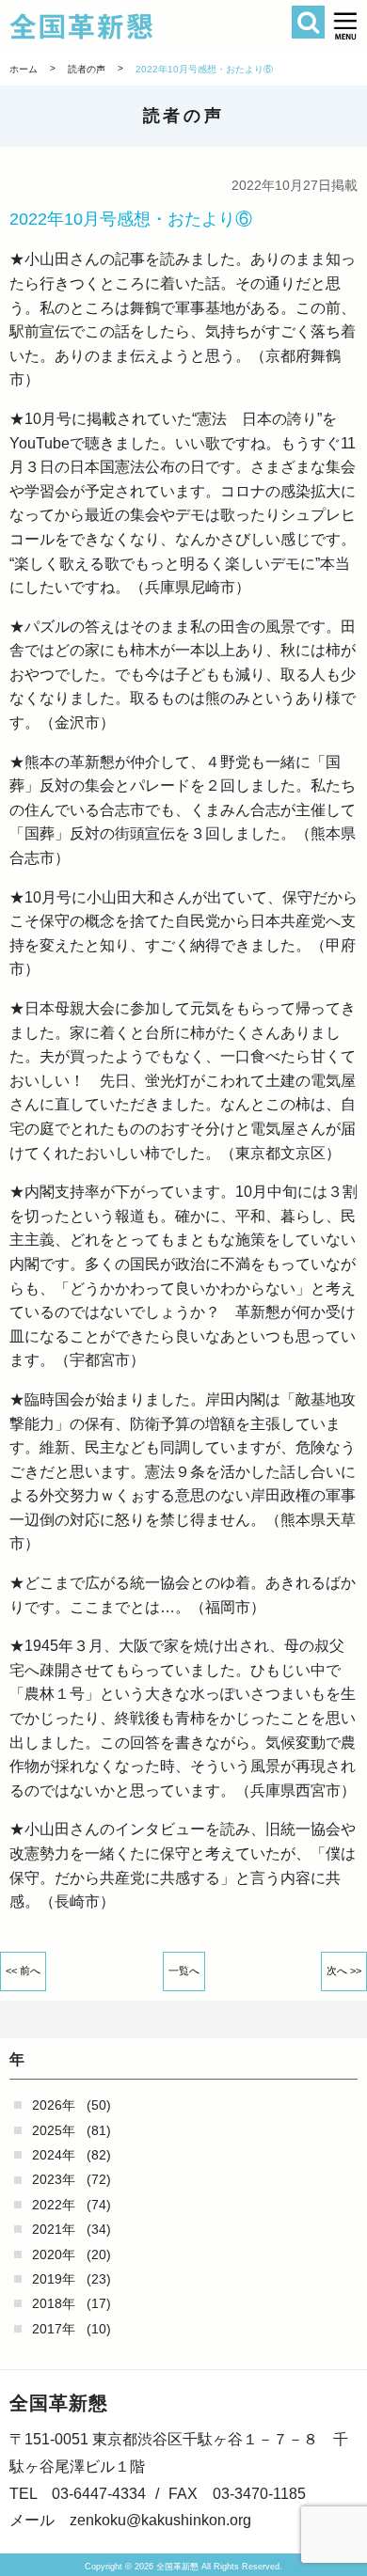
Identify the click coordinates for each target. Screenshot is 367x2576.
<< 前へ (23, 1971)
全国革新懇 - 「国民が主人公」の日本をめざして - (156, 26)
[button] (346, 26)
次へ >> (344, 1971)
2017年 (54, 2329)
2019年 (54, 2279)
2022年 (54, 2205)
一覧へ (184, 1971)
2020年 (54, 2254)
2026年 (54, 2105)
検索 (308, 22)
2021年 (54, 2229)
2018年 (54, 2303)
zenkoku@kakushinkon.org (160, 2520)
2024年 (54, 2155)
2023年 (54, 2179)
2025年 (54, 2130)
